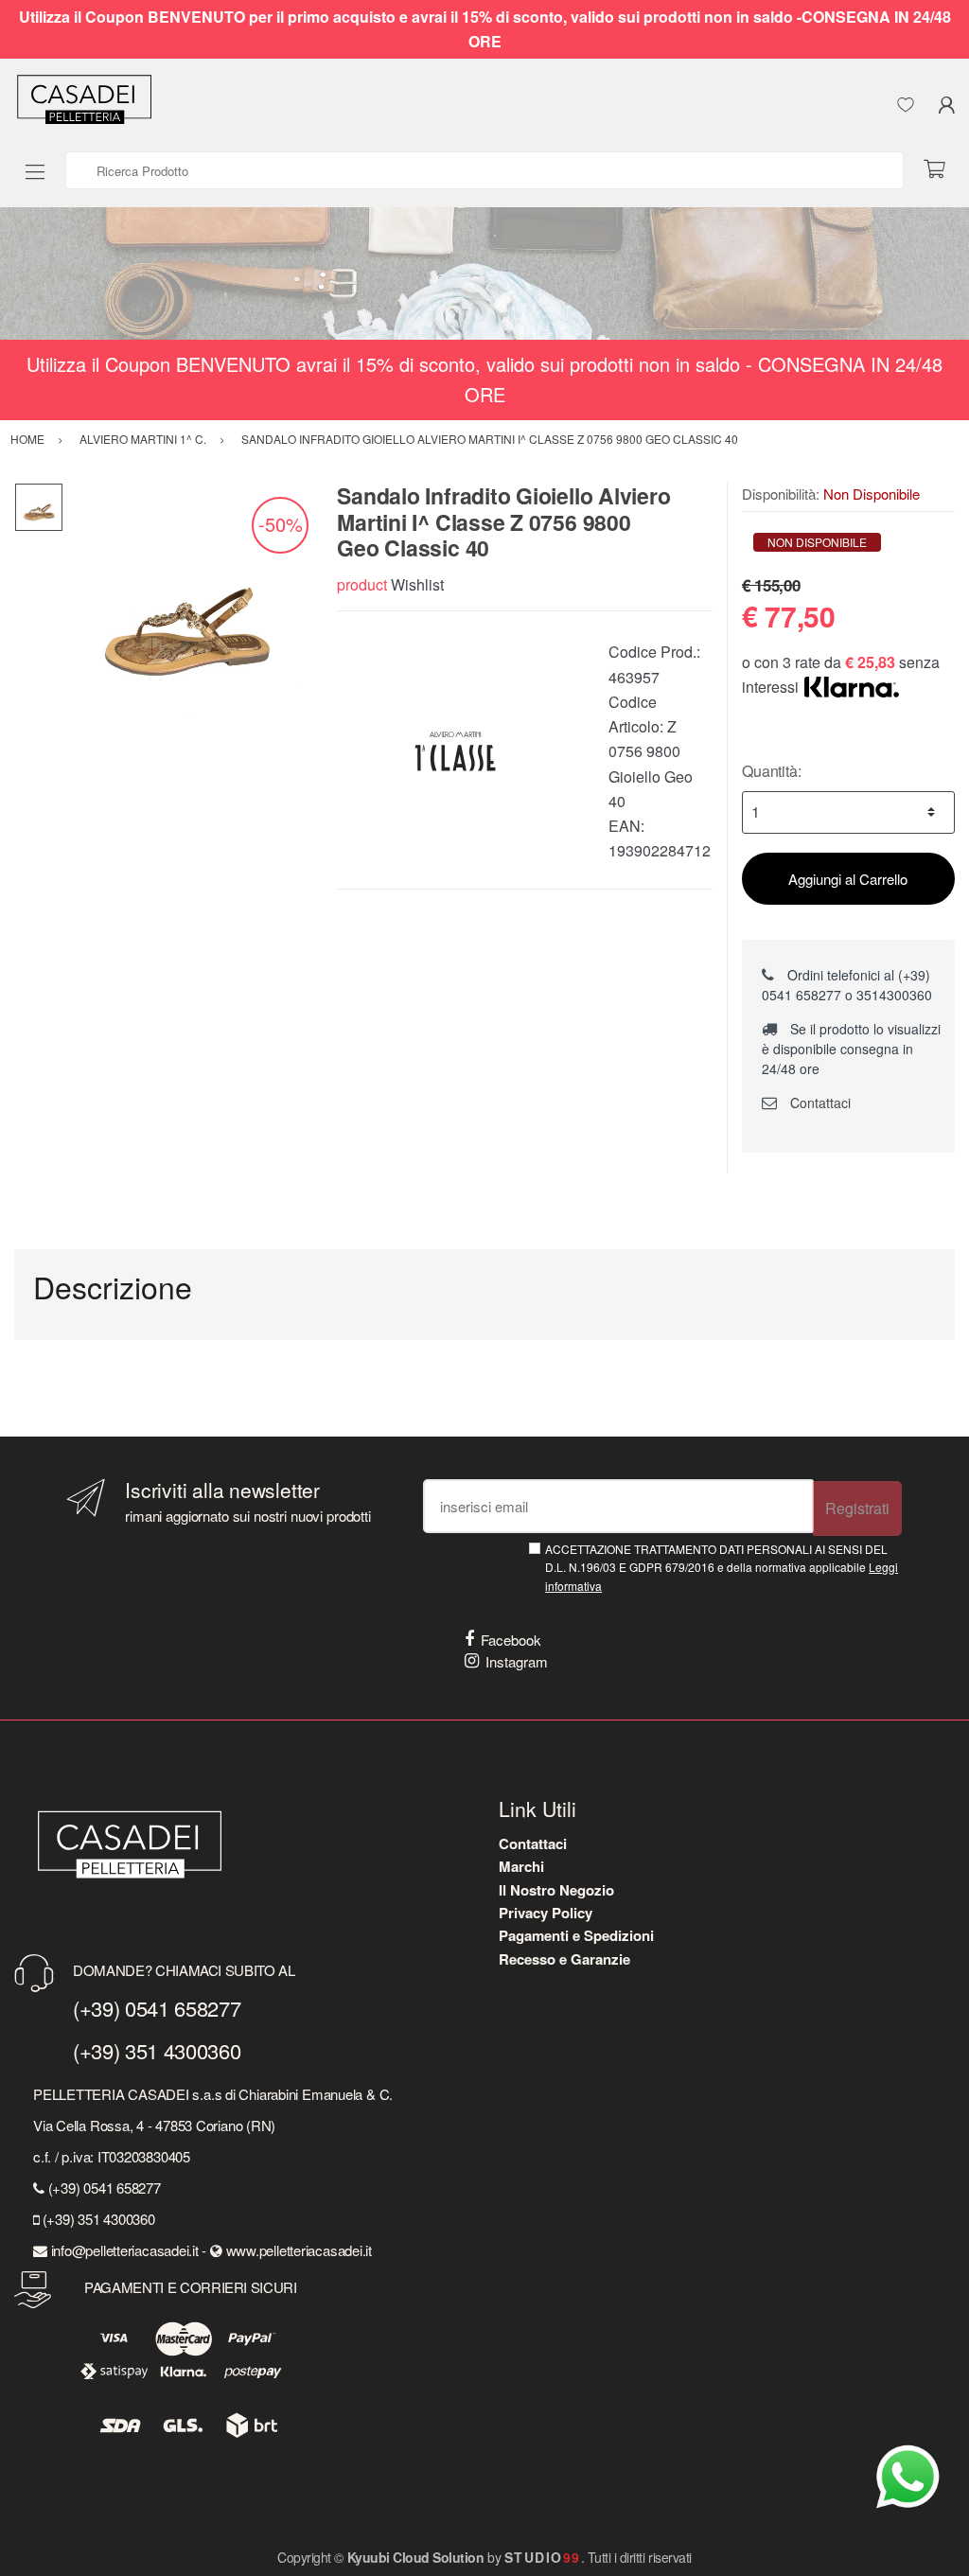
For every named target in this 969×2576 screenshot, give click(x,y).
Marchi (521, 1866)
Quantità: (772, 771)
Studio (543, 2557)
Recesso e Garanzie (564, 1959)
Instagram (517, 1661)
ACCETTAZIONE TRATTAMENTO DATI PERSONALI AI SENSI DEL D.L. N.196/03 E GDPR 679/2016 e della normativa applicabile (722, 1567)
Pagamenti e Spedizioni (576, 1935)
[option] (186, 605)
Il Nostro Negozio (556, 1890)
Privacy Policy (546, 1913)
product (362, 584)
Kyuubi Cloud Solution (416, 2557)
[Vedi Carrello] (942, 170)
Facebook (511, 1640)
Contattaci (819, 1103)
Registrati (857, 1508)
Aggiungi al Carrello (848, 879)
